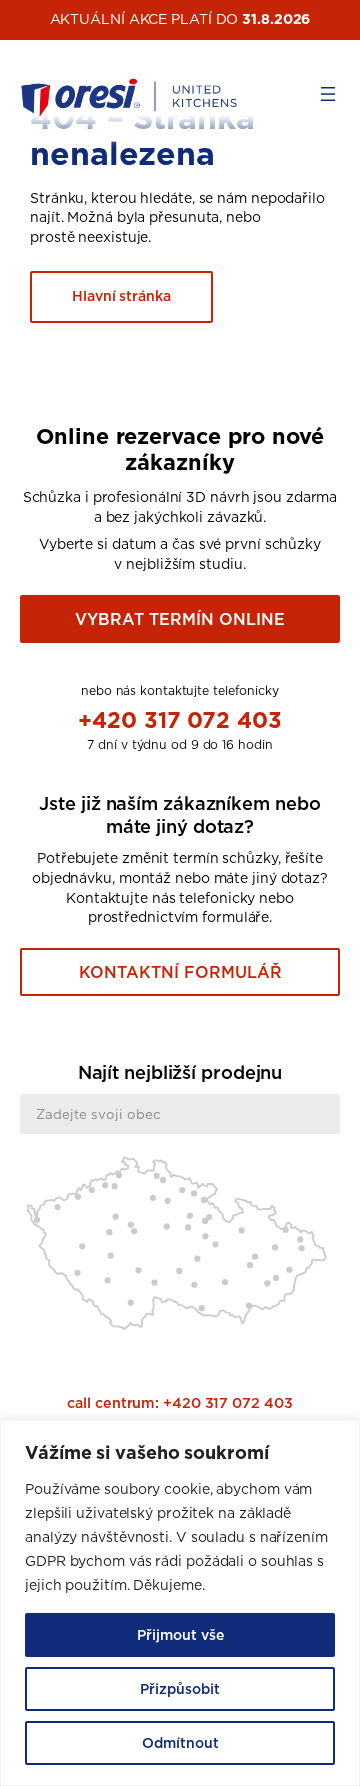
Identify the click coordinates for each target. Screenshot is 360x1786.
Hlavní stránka (121, 296)
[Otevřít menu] (328, 94)
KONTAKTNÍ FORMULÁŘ (180, 972)
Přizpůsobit (180, 1689)
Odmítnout (180, 1743)
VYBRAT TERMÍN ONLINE (180, 619)
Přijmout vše (180, 1635)
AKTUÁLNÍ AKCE (109, 19)
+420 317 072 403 (179, 719)
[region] (180, 1603)
